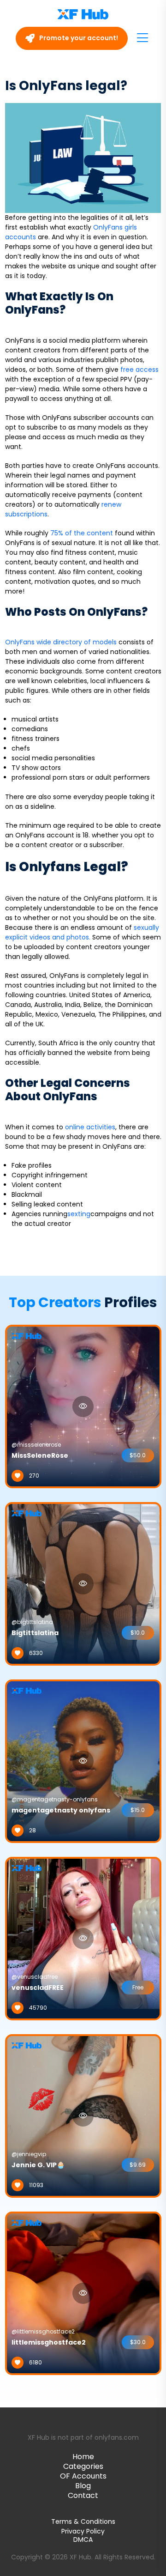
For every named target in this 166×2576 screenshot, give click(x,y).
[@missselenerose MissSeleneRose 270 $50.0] (83, 1406)
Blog (83, 2486)
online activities (90, 1127)
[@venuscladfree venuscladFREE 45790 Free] (83, 1938)
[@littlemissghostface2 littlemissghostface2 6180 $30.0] (83, 2292)
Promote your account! (78, 38)
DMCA (83, 2540)
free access (139, 370)
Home (83, 2457)
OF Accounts (83, 2476)
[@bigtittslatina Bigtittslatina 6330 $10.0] (83, 1583)
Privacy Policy (83, 2531)
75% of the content (82, 533)
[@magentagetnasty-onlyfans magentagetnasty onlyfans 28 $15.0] (83, 1760)
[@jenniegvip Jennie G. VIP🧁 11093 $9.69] (83, 2115)
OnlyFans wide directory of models (61, 642)
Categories (83, 2466)
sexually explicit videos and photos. (82, 932)
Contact (83, 2495)
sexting (79, 1214)
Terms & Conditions (83, 2521)
